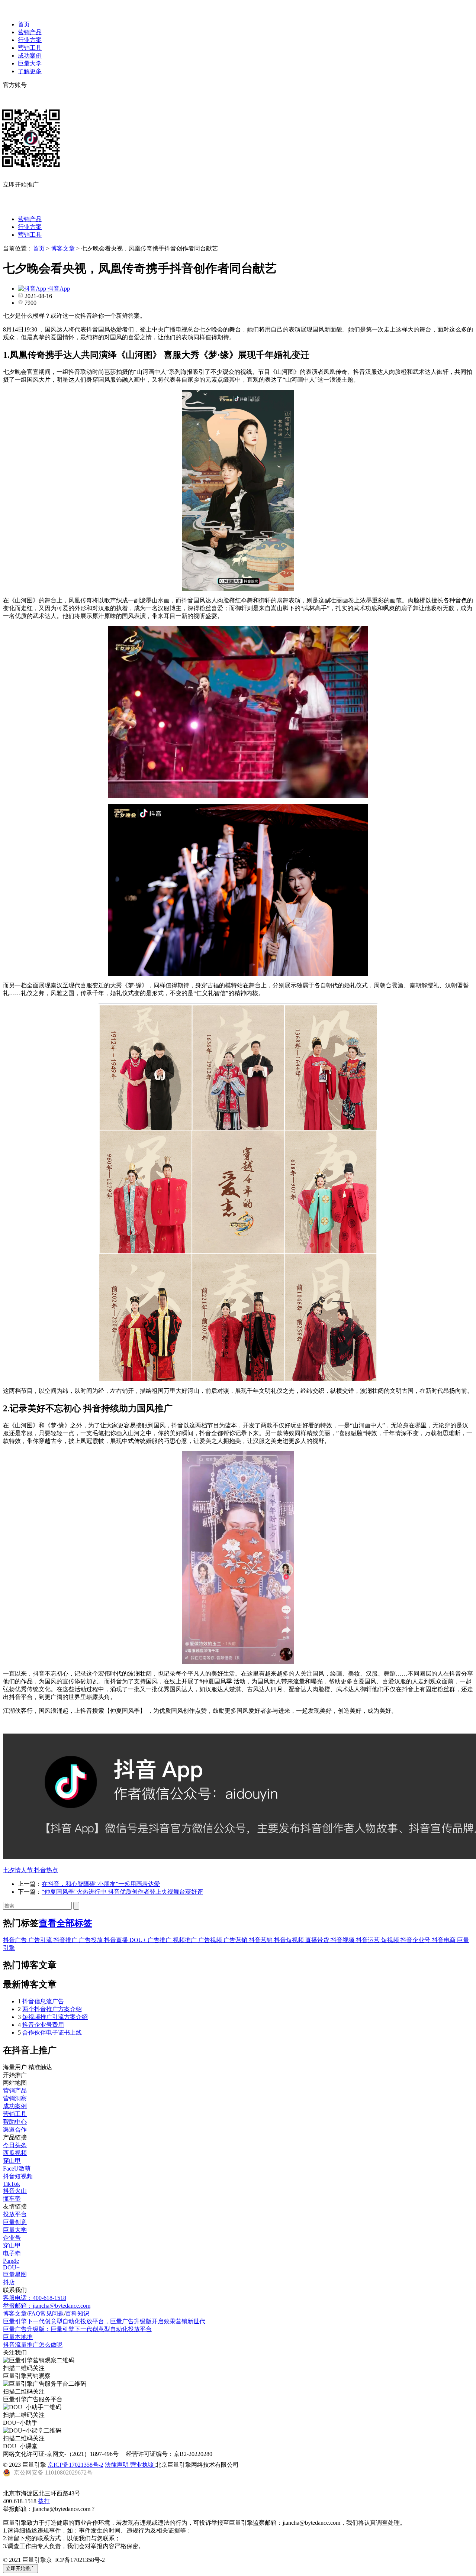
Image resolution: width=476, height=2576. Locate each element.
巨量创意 (15, 2222)
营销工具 (30, 48)
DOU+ (139, 1940)
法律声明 (118, 2465)
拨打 (44, 2501)
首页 (24, 24)
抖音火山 (15, 2191)
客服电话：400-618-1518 (35, 2298)
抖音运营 (369, 1940)
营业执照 (143, 2465)
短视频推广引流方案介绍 (55, 2017)
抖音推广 (66, 1940)
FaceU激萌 (17, 2169)
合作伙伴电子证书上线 (52, 2033)
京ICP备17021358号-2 (75, 2465)
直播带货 (318, 1940)
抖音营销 (261, 1940)
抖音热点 (46, 1870)
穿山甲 (12, 2161)
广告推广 (160, 1940)
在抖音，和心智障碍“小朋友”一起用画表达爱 (101, 1884)
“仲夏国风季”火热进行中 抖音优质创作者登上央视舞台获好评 (122, 1892)
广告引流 (41, 1940)
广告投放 (91, 1940)
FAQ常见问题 (46, 2313)
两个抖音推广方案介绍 (52, 2009)
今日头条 (15, 2145)
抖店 (9, 2282)
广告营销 (236, 1940)
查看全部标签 (65, 1923)
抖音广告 (16, 1940)
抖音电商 (444, 1940)
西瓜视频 (15, 2153)
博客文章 (63, 248)
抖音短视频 (290, 1940)
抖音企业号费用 (43, 2025)
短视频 (391, 1940)
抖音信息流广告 (43, 2001)
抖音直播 (117, 1940)
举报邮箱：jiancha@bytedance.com (47, 2306)
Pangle (11, 2261)
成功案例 (30, 56)
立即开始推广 (20, 2568)
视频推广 (186, 1940)
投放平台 (15, 2214)
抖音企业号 (416, 1940)
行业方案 (30, 40)
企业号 (12, 2238)
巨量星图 (15, 2274)
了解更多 (30, 71)
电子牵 (12, 2253)
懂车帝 (12, 2199)
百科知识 (77, 2313)
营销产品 (30, 32)
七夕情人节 (19, 1870)
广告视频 (211, 1940)
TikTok (12, 2184)
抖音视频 (343, 1940)
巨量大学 (30, 63)
